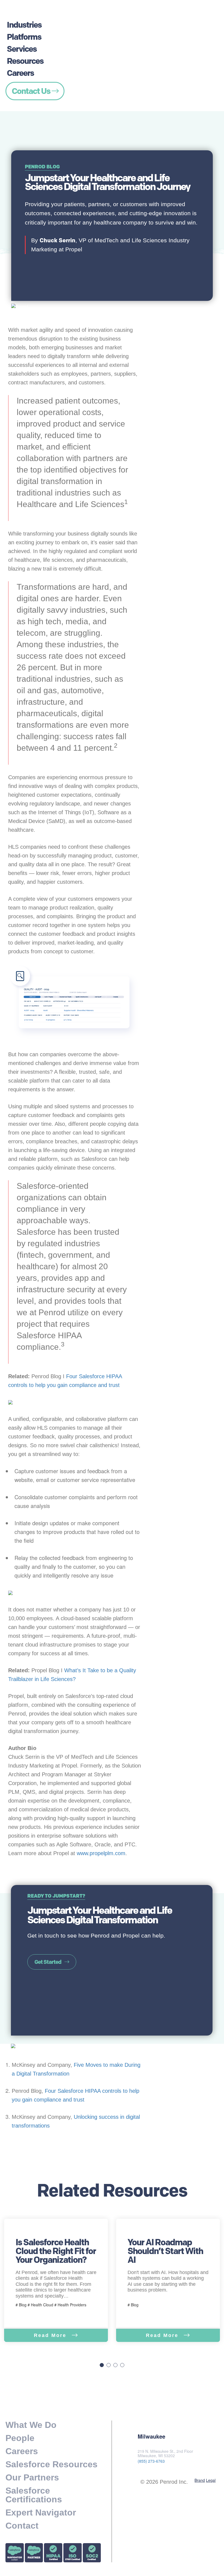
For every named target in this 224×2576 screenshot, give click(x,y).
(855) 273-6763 (151, 2461)
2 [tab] (109, 2365)
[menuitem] (35, 17)
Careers (20, 73)
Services (22, 49)
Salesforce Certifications (34, 2495)
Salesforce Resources (51, 2464)
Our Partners (32, 2477)
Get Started (48, 1962)
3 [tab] (115, 2365)
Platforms (24, 37)
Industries (24, 25)
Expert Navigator (41, 2512)
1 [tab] (102, 2365)
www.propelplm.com (101, 1853)
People (20, 2438)
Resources (25, 61)
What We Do (31, 2425)
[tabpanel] (56, 2280)
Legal (211, 2480)
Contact (22, 2526)
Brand (200, 2480)
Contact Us (32, 91)
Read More (51, 2335)
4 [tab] (122, 2365)
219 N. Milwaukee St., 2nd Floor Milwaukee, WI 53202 (165, 2454)
